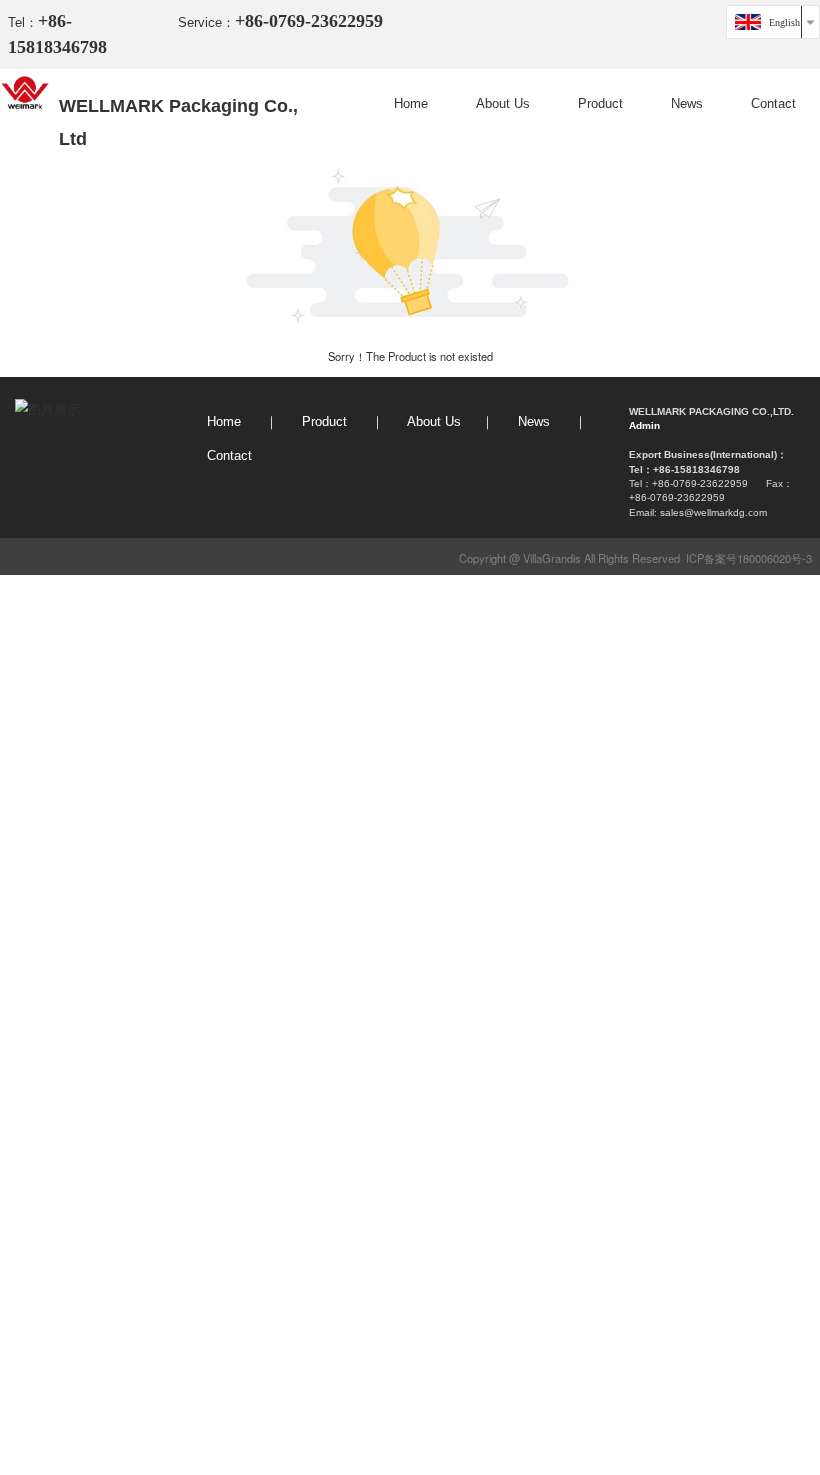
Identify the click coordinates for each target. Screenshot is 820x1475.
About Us (503, 103)
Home (411, 103)
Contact (773, 103)
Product (600, 103)
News (687, 103)
